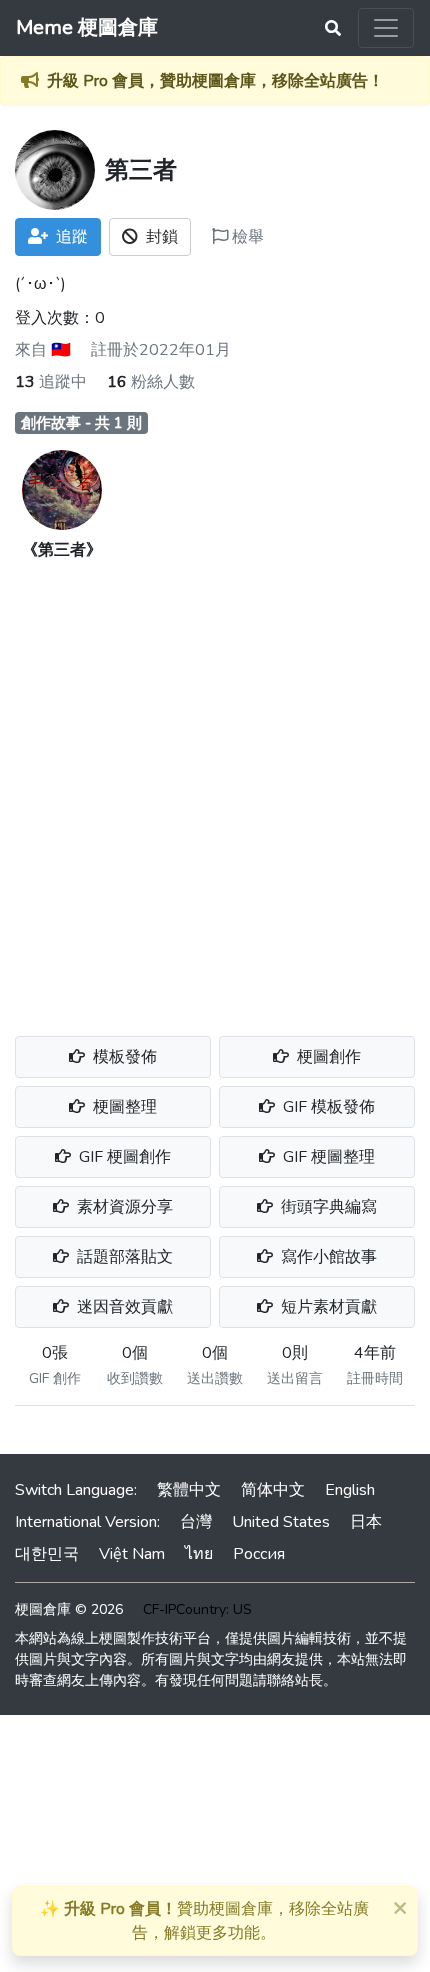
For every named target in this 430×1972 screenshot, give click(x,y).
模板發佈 (123, 1057)
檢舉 (246, 237)
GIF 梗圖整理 (327, 1157)
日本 (366, 1522)
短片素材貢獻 (327, 1307)
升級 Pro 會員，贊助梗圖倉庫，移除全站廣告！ (215, 81)
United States (281, 1522)
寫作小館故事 (327, 1257)
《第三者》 (62, 550)
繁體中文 (189, 1490)
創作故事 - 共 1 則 (81, 423)
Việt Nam (132, 1554)
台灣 (196, 1522)
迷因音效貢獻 (123, 1307)
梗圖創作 (327, 1057)
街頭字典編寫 (327, 1207)
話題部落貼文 (123, 1257)
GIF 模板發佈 (327, 1107)
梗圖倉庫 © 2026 (69, 1609)
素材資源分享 (123, 1207)
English (350, 1490)
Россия (259, 1554)
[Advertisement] (215, 787)
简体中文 (273, 1490)
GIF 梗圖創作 (123, 1157)
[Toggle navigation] (386, 28)
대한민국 (47, 1554)
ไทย (199, 1554)
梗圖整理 (123, 1107)
